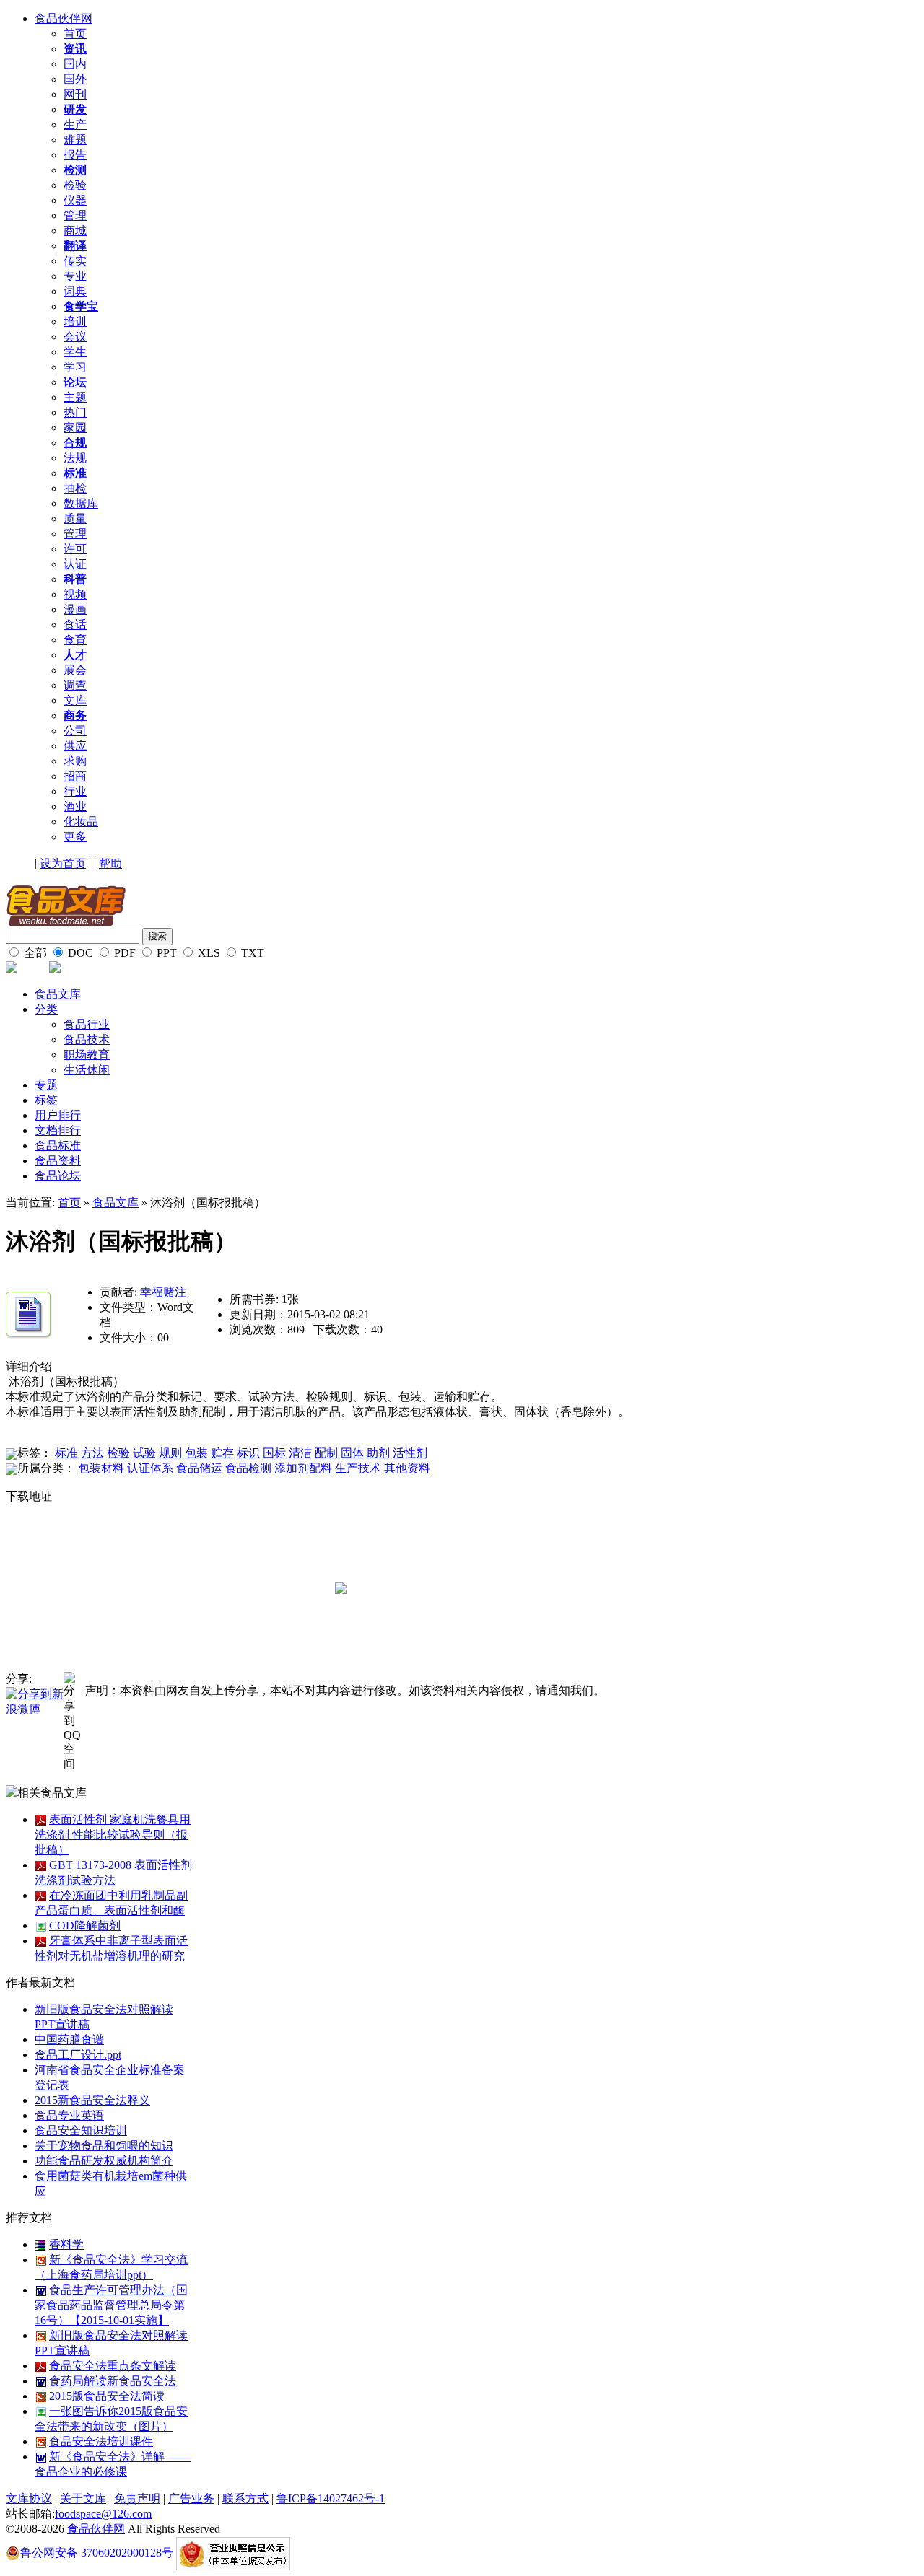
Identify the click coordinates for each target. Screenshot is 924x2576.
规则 (170, 1453)
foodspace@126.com (103, 2514)
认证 (75, 564)
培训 (75, 321)
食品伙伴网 (64, 18)
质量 (75, 518)
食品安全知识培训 (81, 2130)
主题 (75, 397)
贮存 (222, 1453)
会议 (75, 337)
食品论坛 (58, 1176)
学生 (75, 352)
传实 (75, 261)
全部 (34, 953)
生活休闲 (87, 1070)
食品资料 (58, 1161)
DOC (79, 953)
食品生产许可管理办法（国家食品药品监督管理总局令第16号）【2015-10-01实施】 (111, 2305)
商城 (75, 231)
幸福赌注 (163, 1292)
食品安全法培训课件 (101, 2441)
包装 (196, 1453)
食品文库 (58, 994)
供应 (75, 746)
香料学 (66, 2244)
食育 (75, 640)
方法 (92, 1453)
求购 (75, 761)
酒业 (75, 806)
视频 (75, 594)
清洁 (300, 1453)
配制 (326, 1453)
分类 (46, 1009)
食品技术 (87, 1039)
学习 (75, 367)
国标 (274, 1453)
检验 (75, 185)
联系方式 (245, 2498)
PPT (165, 953)
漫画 (75, 609)
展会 (75, 670)
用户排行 (58, 1115)
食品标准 (58, 1145)
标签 (46, 1100)
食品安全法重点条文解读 (113, 2366)
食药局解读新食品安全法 (113, 2381)
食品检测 (248, 1468)
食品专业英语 (69, 2115)
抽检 (75, 488)
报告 (75, 155)
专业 (75, 276)
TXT (251, 953)
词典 (75, 291)
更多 (75, 837)
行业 (75, 791)
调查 (75, 685)
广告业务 (191, 2498)
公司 (75, 731)
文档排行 (58, 1130)
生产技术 (358, 1468)
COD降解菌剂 (85, 1926)
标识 (248, 1453)
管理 (75, 215)
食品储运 (199, 1468)
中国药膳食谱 (69, 2040)
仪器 (75, 200)
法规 (75, 458)
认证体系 (150, 1468)
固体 (352, 1453)
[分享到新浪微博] (35, 1701)
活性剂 (410, 1453)
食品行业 (87, 1024)
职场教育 (87, 1055)
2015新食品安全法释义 (92, 2100)
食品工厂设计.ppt (78, 2055)
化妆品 (81, 822)
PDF (123, 953)
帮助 (110, 863)
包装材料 (101, 1468)
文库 (75, 700)
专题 (46, 1085)
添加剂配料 (303, 1468)
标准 (66, 1453)
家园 (75, 428)
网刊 (75, 94)
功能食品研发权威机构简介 (104, 2161)
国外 (75, 79)
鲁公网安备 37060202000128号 (97, 2553)
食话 (75, 625)
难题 (75, 140)
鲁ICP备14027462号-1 (331, 2498)
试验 (144, 1453)
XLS (208, 953)
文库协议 (29, 2498)
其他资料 (407, 1468)
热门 (75, 412)
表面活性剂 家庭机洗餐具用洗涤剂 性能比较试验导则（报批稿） (113, 1835)
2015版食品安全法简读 (107, 2396)
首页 (75, 34)
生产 (75, 124)
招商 (75, 776)
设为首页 (63, 863)
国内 (75, 64)
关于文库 (83, 2498)
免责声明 (137, 2498)
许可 (75, 549)
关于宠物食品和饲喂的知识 (104, 2146)
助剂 (378, 1453)
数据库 (81, 503)
